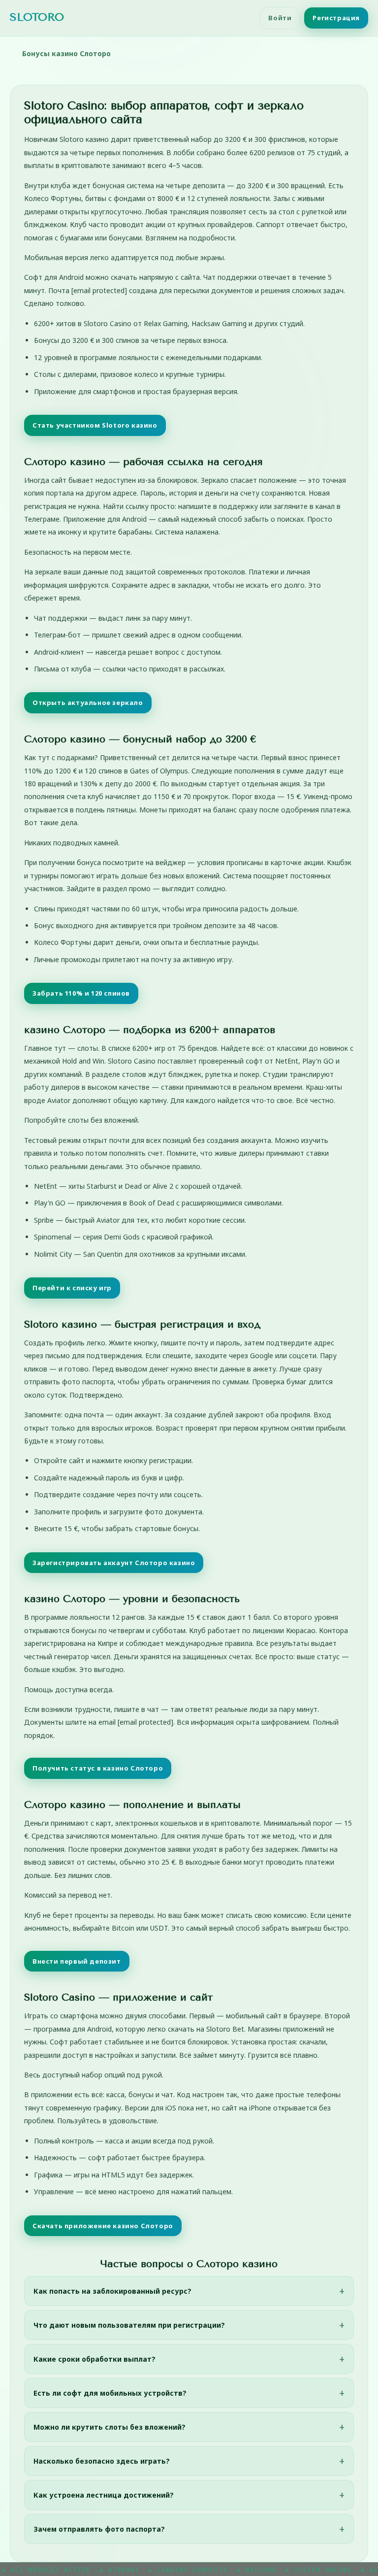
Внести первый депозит (77, 1961)
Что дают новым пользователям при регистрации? (129, 2325)
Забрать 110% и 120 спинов (81, 993)
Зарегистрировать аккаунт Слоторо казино (114, 1563)
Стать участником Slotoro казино (95, 425)
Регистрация (336, 18)
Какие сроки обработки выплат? (94, 2359)
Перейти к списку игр (72, 1288)
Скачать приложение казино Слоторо (103, 2226)
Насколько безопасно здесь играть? (102, 2461)
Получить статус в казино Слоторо (98, 1768)
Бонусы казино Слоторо (66, 53)
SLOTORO (37, 17)
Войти (280, 18)
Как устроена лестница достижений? (104, 2495)
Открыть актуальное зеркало (88, 703)
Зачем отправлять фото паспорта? (99, 2529)
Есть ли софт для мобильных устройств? (110, 2393)
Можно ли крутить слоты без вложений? (110, 2427)
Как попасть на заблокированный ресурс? (112, 2291)
